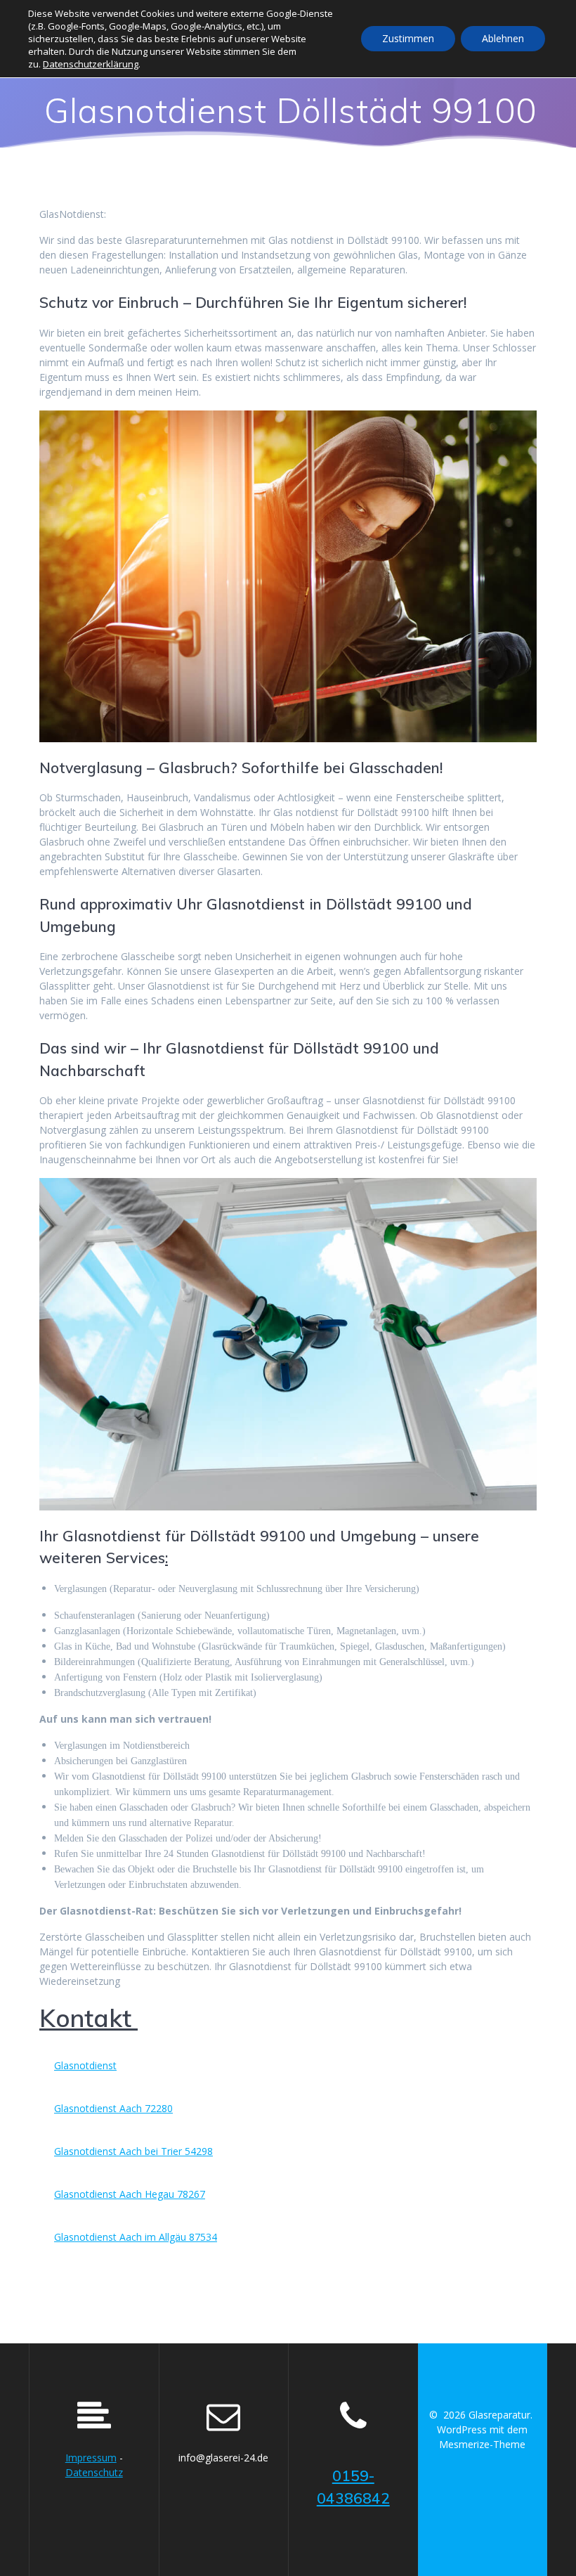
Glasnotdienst (85, 2065)
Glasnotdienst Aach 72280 (113, 2108)
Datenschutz (94, 2472)
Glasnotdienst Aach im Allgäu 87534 (136, 2237)
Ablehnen (503, 38)
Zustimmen (408, 38)
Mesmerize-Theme (482, 2444)
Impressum (91, 2458)
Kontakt (89, 2018)
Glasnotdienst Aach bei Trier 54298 (133, 2151)
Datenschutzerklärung (91, 64)
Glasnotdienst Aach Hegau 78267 (130, 2194)
